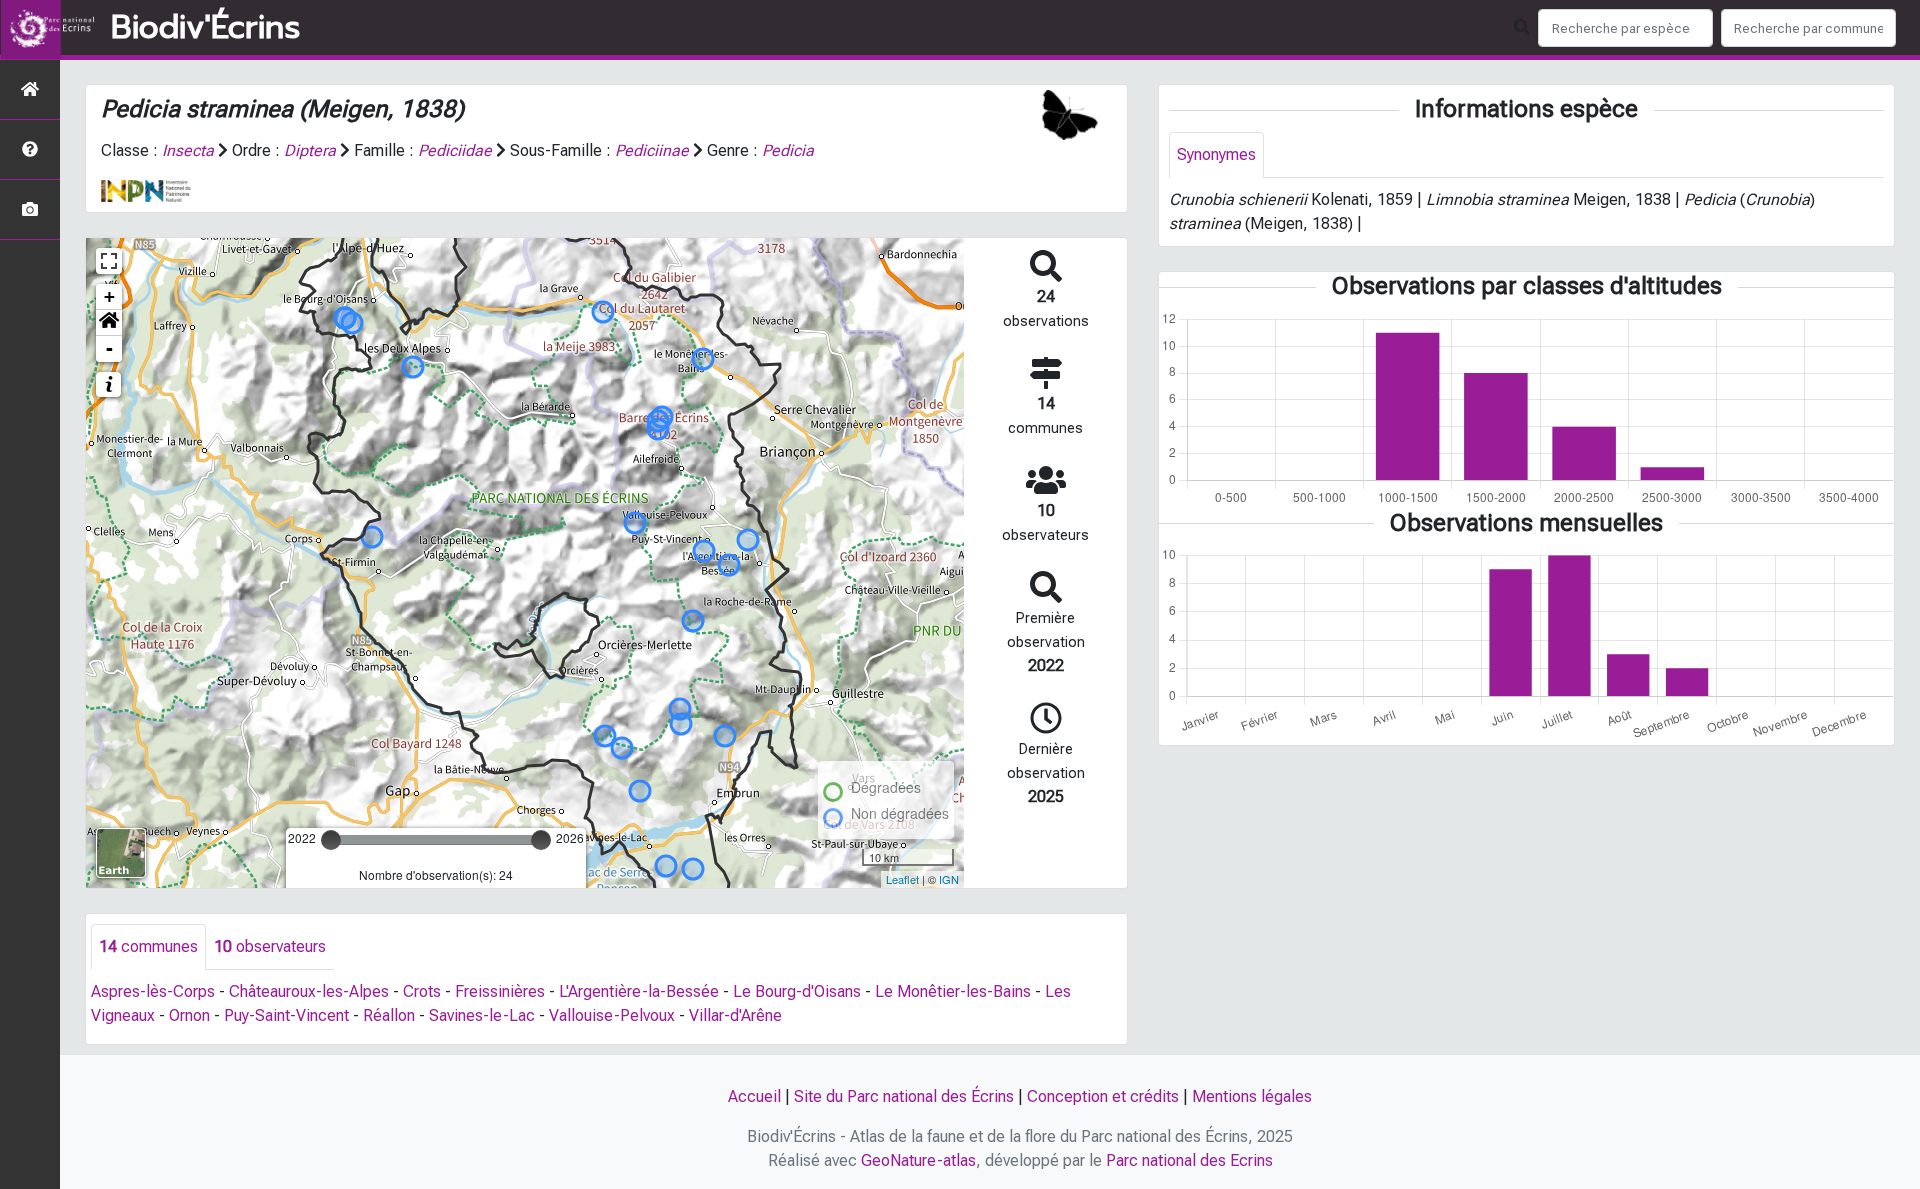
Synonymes (1216, 154)
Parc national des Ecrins (1189, 1160)
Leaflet (902, 879)
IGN (949, 879)
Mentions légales (1252, 1096)
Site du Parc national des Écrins (904, 1096)
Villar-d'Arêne (735, 1015)
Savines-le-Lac (482, 1015)
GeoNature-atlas (918, 1160)
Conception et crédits (1103, 1096)
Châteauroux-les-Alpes (309, 991)
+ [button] (109, 296)
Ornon (189, 1015)
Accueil (754, 1096)
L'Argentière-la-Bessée (639, 991)
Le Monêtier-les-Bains (953, 991)
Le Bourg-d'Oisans (797, 991)
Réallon (389, 1015)
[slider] (331, 840)
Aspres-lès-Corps (153, 991)
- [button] (109, 348)
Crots (422, 991)
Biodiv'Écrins (205, 28)
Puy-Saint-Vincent (286, 1015)
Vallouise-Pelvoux (612, 1015)
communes (148, 946)
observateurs (270, 946)
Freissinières (500, 991)
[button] (109, 323)
